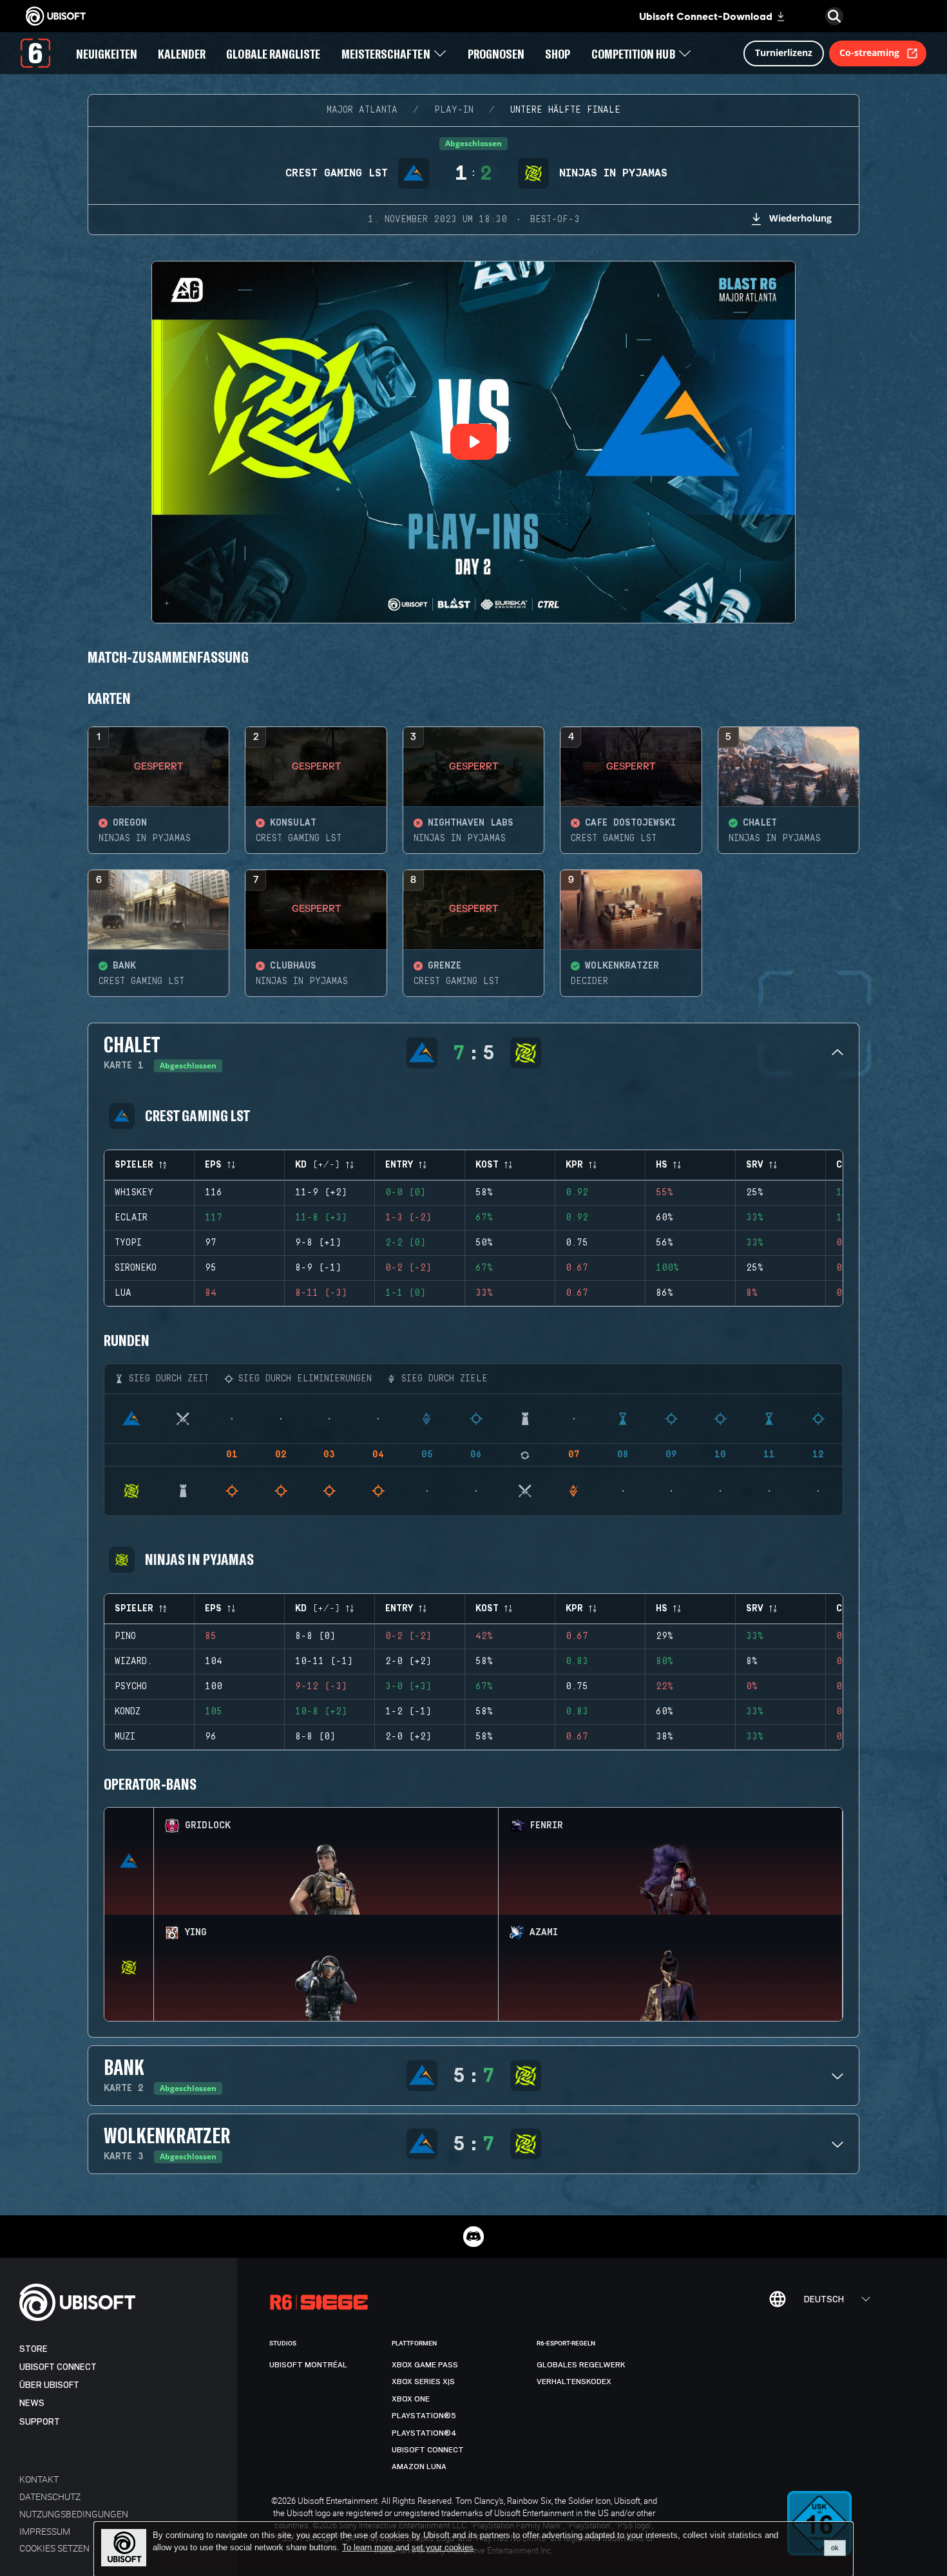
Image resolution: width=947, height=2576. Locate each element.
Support (40, 2422)
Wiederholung (800, 218)
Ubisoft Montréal (308, 2365)
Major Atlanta (362, 110)
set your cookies (443, 2548)
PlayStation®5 (424, 2416)
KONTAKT (39, 2479)
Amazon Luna (419, 2467)
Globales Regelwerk (581, 2365)
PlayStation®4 (424, 2433)
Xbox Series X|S (423, 2382)
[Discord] (473, 2237)
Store (33, 2349)
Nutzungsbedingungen (74, 2514)
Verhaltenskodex (574, 2382)
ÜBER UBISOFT (49, 2385)
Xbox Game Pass (425, 2365)
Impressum (45, 2531)
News (32, 2403)
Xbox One (411, 2399)
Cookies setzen (54, 2548)
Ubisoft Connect (58, 2367)
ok (835, 2548)
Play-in (454, 110)
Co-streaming (869, 52)
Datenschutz (50, 2496)
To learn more (369, 2547)
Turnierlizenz (784, 52)
